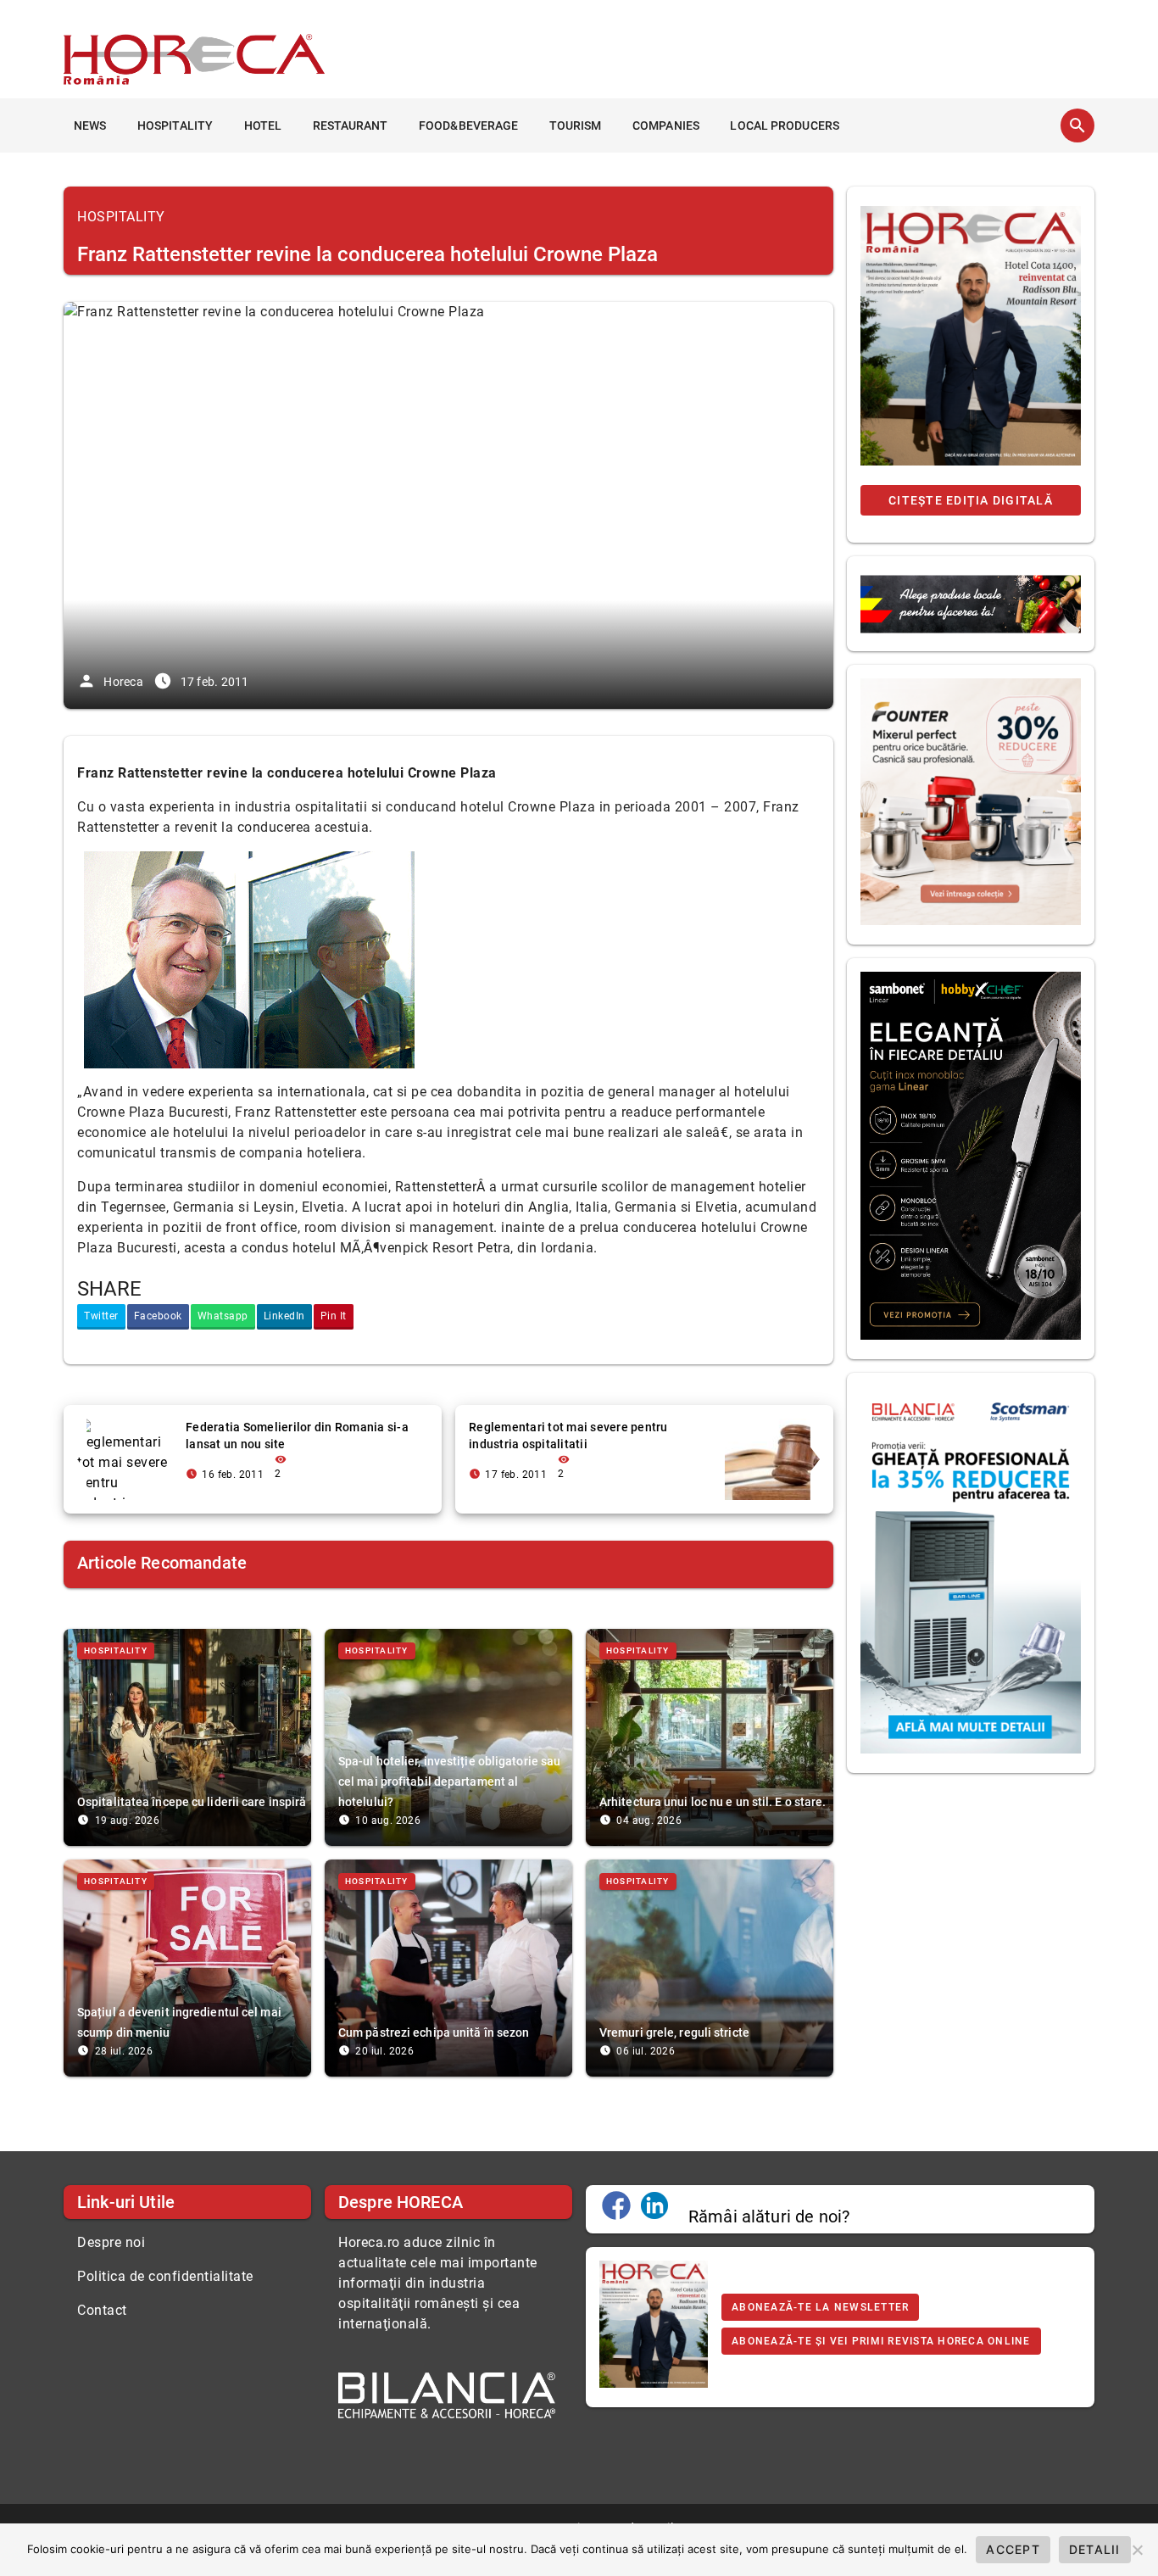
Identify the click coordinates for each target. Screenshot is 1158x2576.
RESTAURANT (351, 125)
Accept (1013, 2549)
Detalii (1095, 2549)
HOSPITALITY (175, 125)
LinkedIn (284, 1316)
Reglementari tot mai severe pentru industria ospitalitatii (568, 1436)
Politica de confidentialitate (165, 2276)
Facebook (158, 1316)
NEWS (90, 125)
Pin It (334, 1316)
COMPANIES (666, 125)
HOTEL (263, 125)
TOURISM (576, 125)
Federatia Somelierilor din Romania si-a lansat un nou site (297, 1436)
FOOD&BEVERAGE (468, 125)
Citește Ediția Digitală (971, 500)
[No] (1137, 2550)
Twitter (101, 1316)
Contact (102, 2310)
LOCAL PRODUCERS (785, 125)
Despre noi (111, 2242)
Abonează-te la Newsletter (820, 2307)
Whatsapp (223, 1316)
